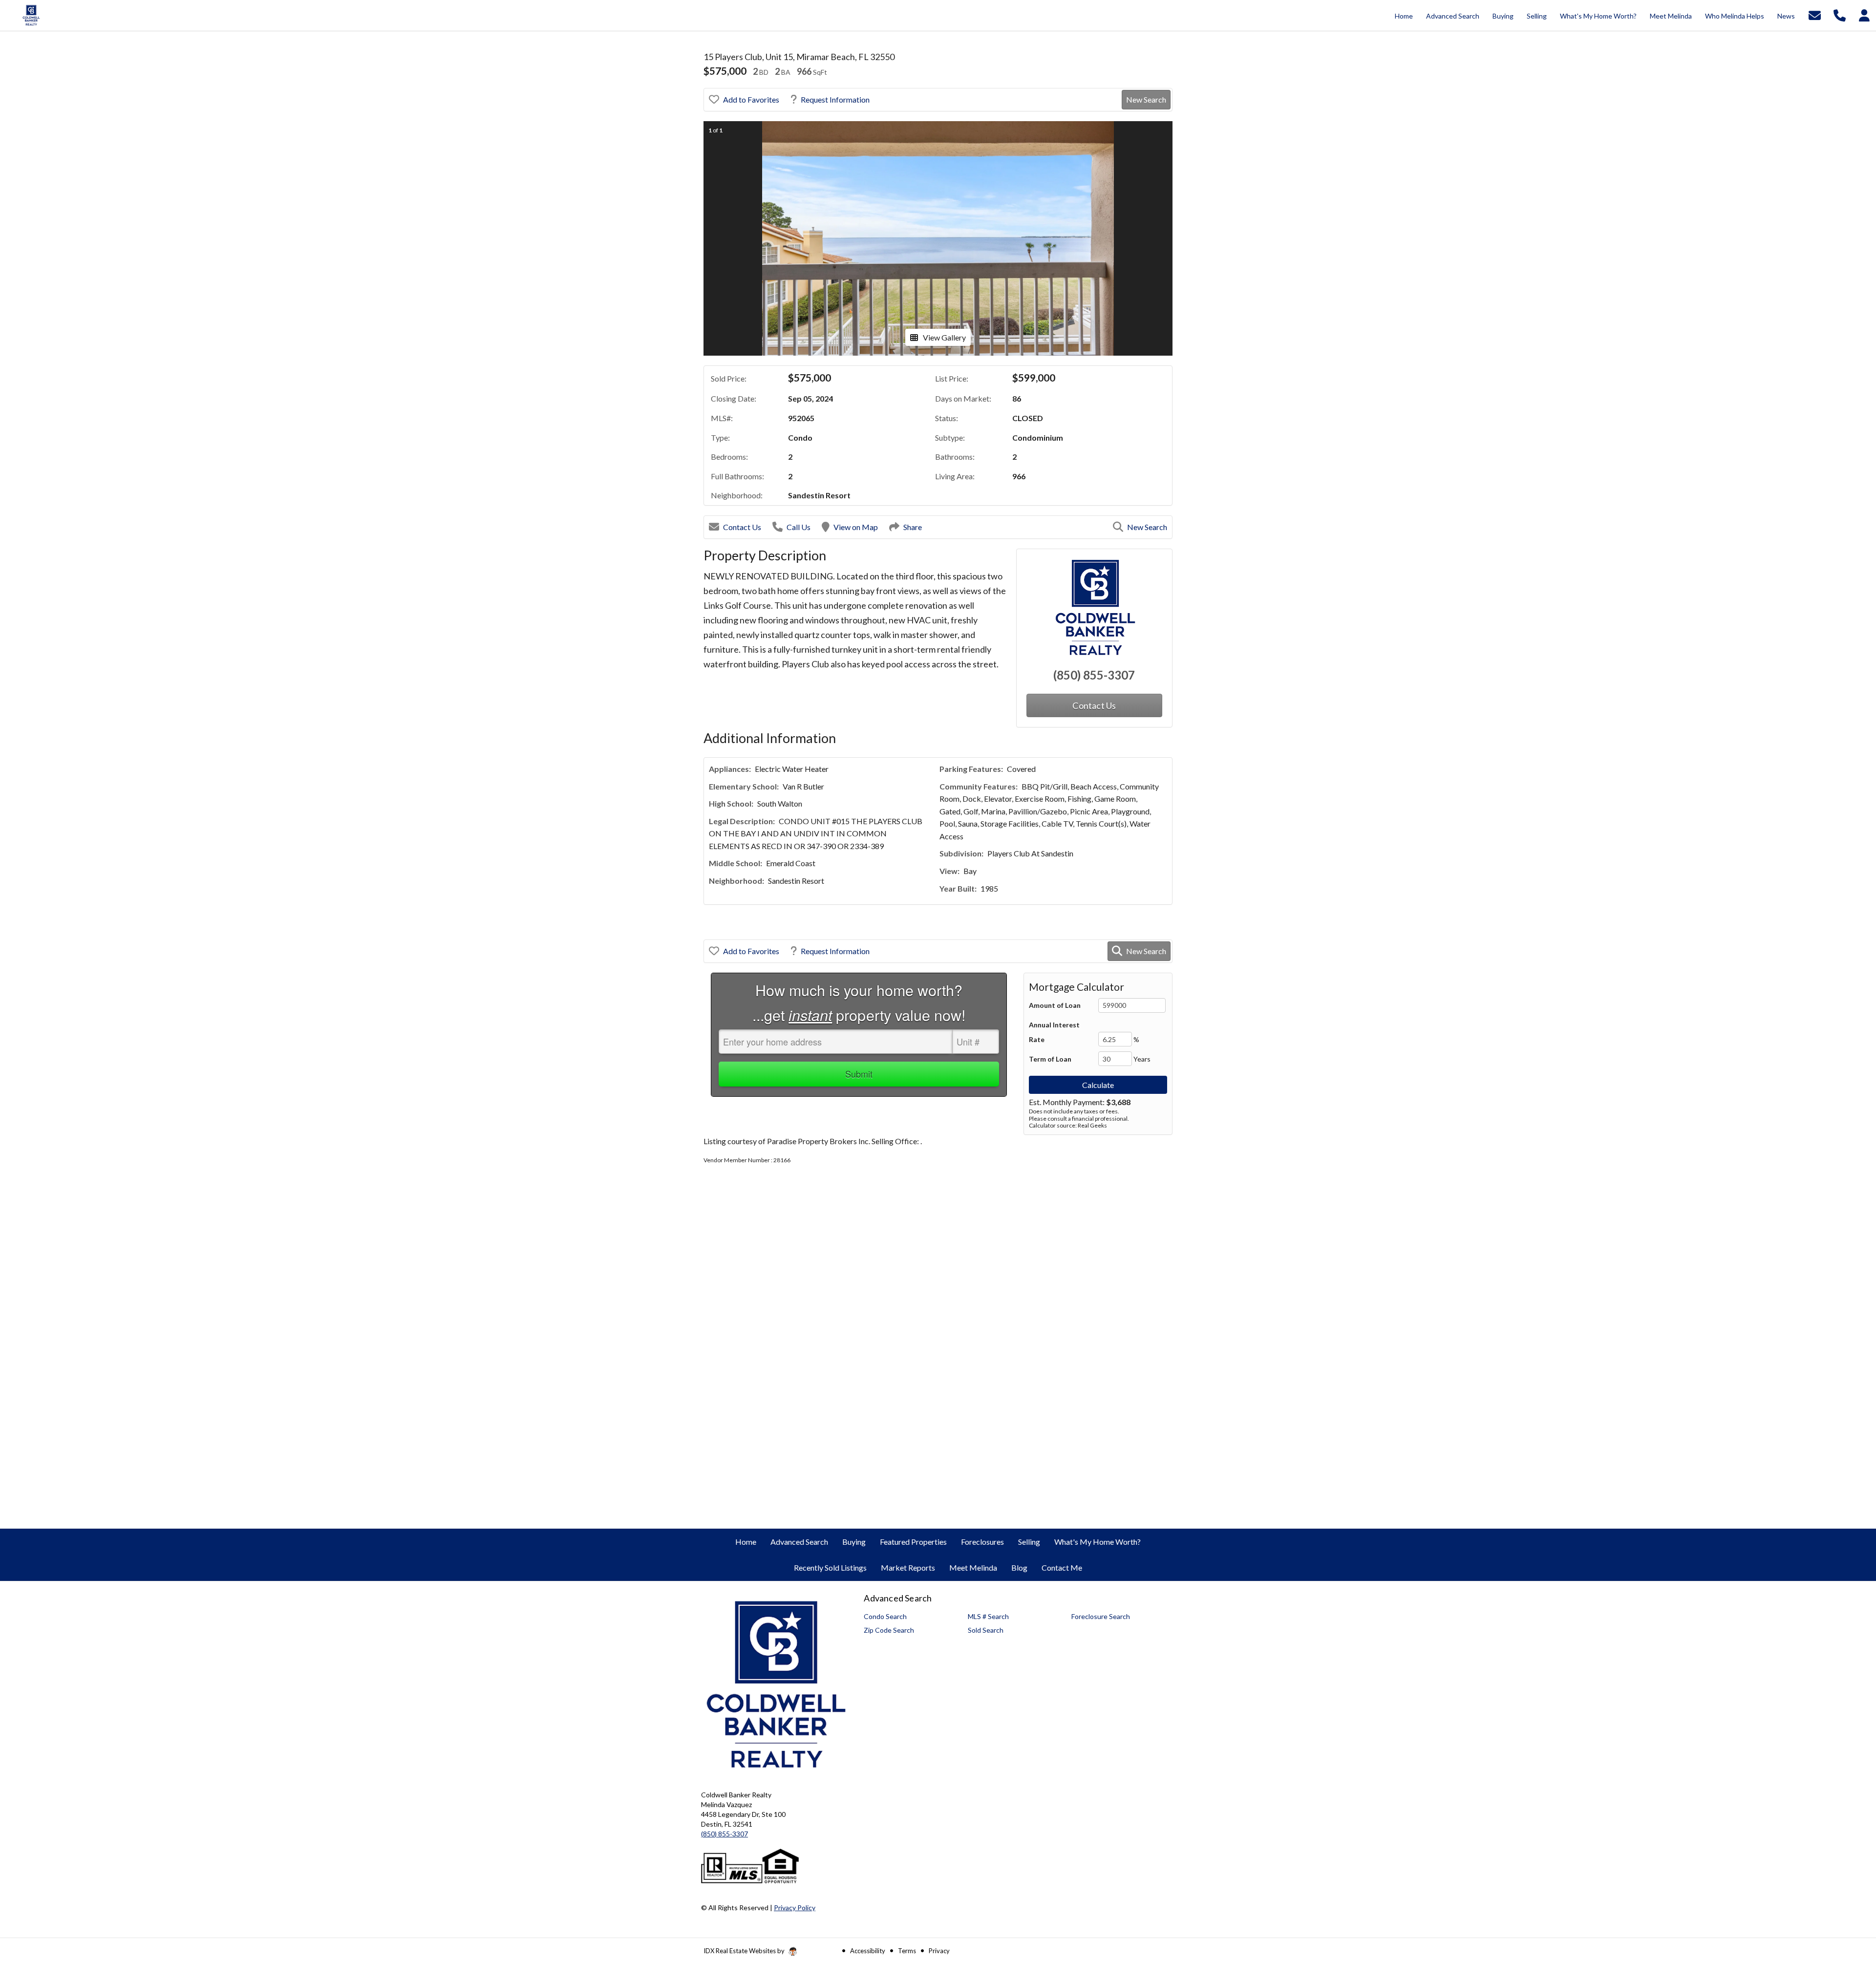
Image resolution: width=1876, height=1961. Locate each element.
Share (913, 527)
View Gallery (944, 337)
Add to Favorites (751, 99)
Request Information (835, 99)
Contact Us (742, 527)
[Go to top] (1850, 1898)
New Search (1146, 99)
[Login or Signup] (1864, 14)
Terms (907, 1951)
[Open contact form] (1815, 14)
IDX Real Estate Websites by (745, 1951)
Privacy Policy (795, 1908)
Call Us (799, 527)
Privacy (939, 1951)
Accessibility (868, 1951)
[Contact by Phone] (1840, 14)
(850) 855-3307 (1094, 675)
